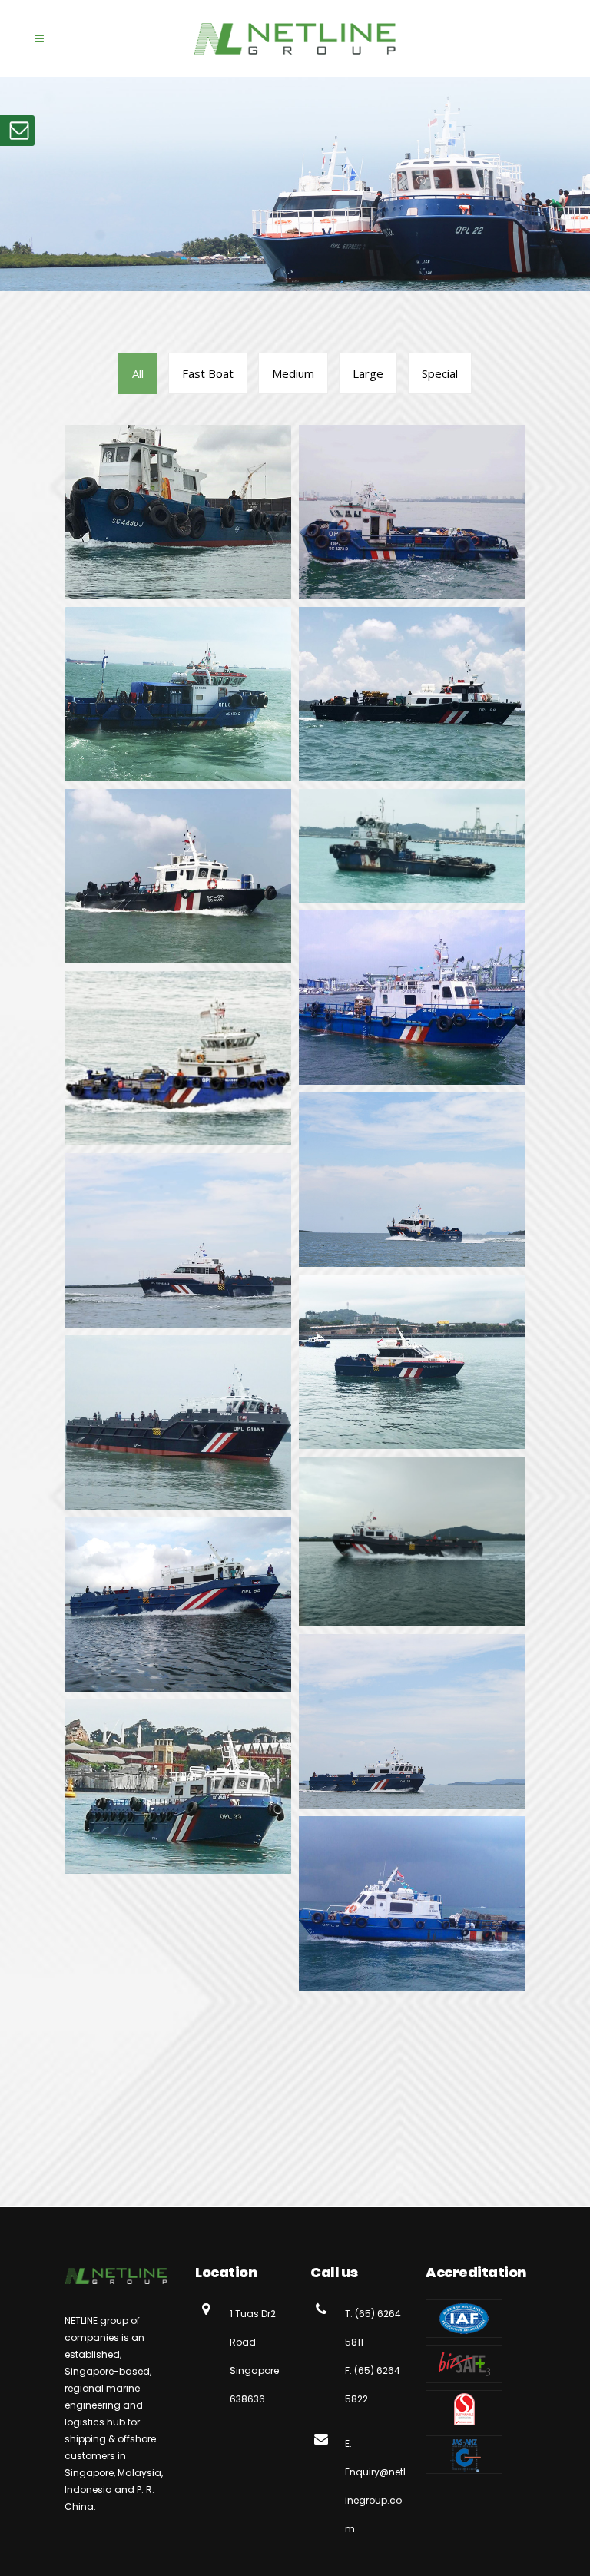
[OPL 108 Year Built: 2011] (412, 846)
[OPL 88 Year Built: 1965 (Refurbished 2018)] (412, 694)
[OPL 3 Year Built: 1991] (178, 512)
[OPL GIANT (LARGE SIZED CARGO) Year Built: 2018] (178, 1422)
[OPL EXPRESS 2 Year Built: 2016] (178, 1240)
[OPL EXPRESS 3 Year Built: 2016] (412, 1362)
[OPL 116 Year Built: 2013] (412, 998)
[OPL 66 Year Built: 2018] (412, 1542)
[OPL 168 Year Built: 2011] (178, 1058)
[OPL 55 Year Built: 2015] (178, 1605)
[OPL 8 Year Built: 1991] (178, 694)
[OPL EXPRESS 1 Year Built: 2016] (412, 1180)
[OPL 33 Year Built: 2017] (178, 1787)
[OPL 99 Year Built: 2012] (178, 876)
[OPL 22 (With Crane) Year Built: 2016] (412, 1721)
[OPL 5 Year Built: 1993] (412, 512)
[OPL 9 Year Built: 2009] (412, 1903)
